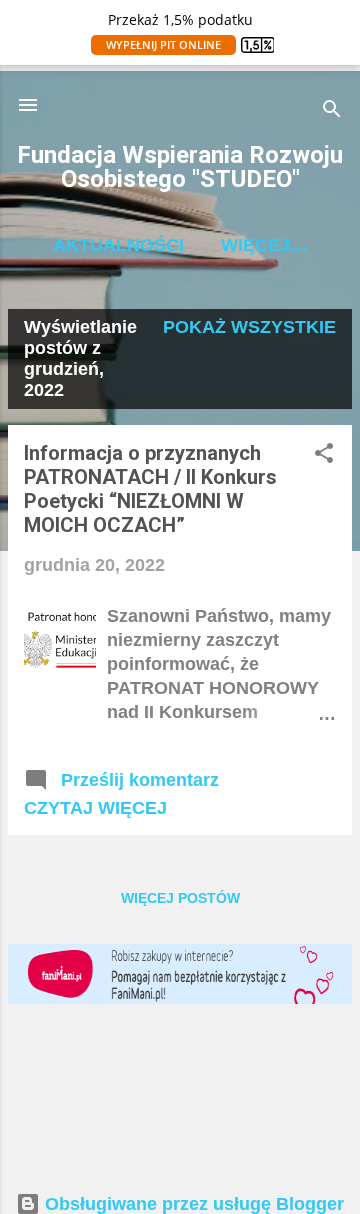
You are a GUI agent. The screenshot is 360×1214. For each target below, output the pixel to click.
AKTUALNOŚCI (118, 245)
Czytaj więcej (95, 808)
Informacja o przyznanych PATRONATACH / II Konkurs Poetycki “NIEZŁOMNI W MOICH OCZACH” (150, 489)
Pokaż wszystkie (249, 327)
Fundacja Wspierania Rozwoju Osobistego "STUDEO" (180, 167)
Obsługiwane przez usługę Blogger (192, 1204)
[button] (324, 456)
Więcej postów (180, 898)
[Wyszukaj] (332, 111)
